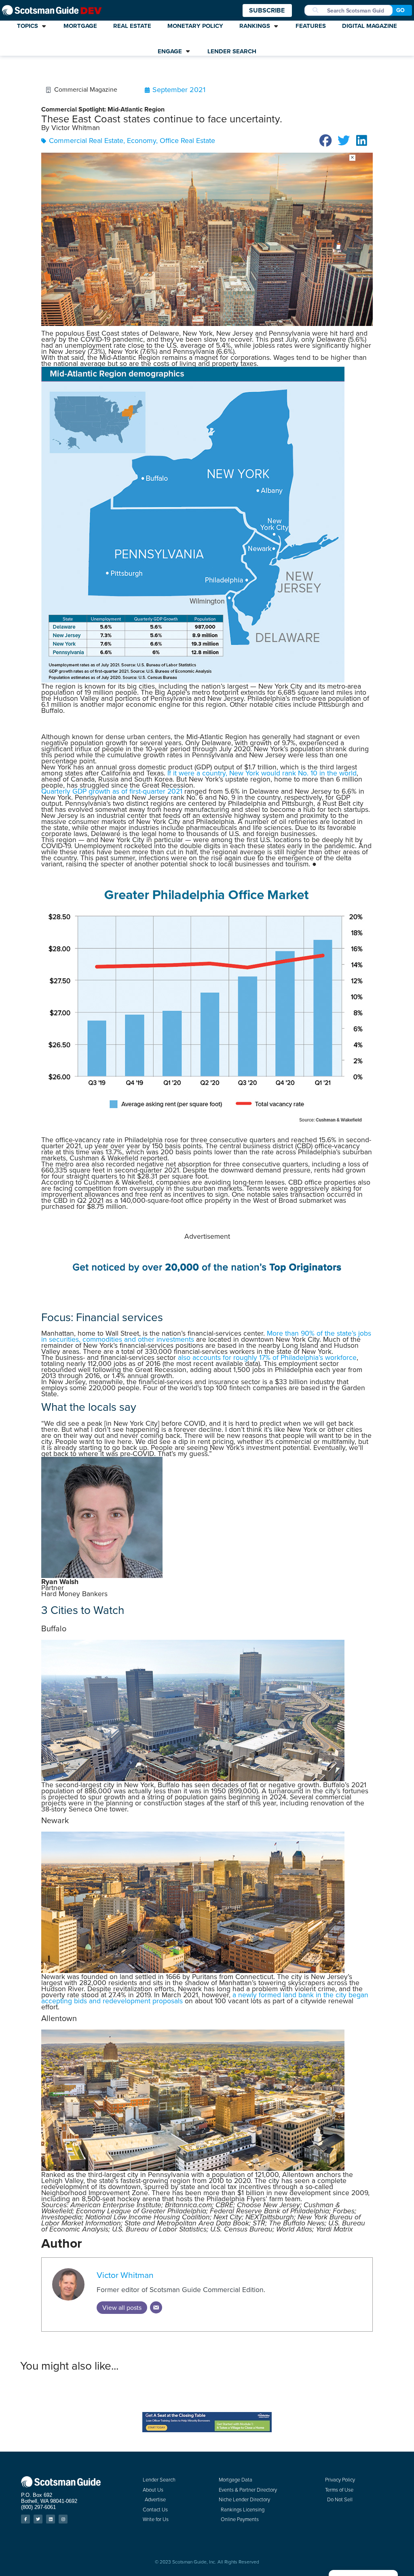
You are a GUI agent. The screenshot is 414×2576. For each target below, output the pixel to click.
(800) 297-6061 (38, 2507)
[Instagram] (63, 2519)
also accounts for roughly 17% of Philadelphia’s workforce (267, 1357)
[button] (326, 141)
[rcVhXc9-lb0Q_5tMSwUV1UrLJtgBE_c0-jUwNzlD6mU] (207, 2430)
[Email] (156, 2307)
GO (400, 10)
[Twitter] (38, 2519)
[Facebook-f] (25, 2519)
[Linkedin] (51, 2519)
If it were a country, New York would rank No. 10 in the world (262, 773)
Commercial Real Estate (86, 141)
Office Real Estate (187, 141)
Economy (142, 141)
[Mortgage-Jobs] (207, 1283)
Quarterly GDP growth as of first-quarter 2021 (112, 791)
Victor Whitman (125, 2275)
